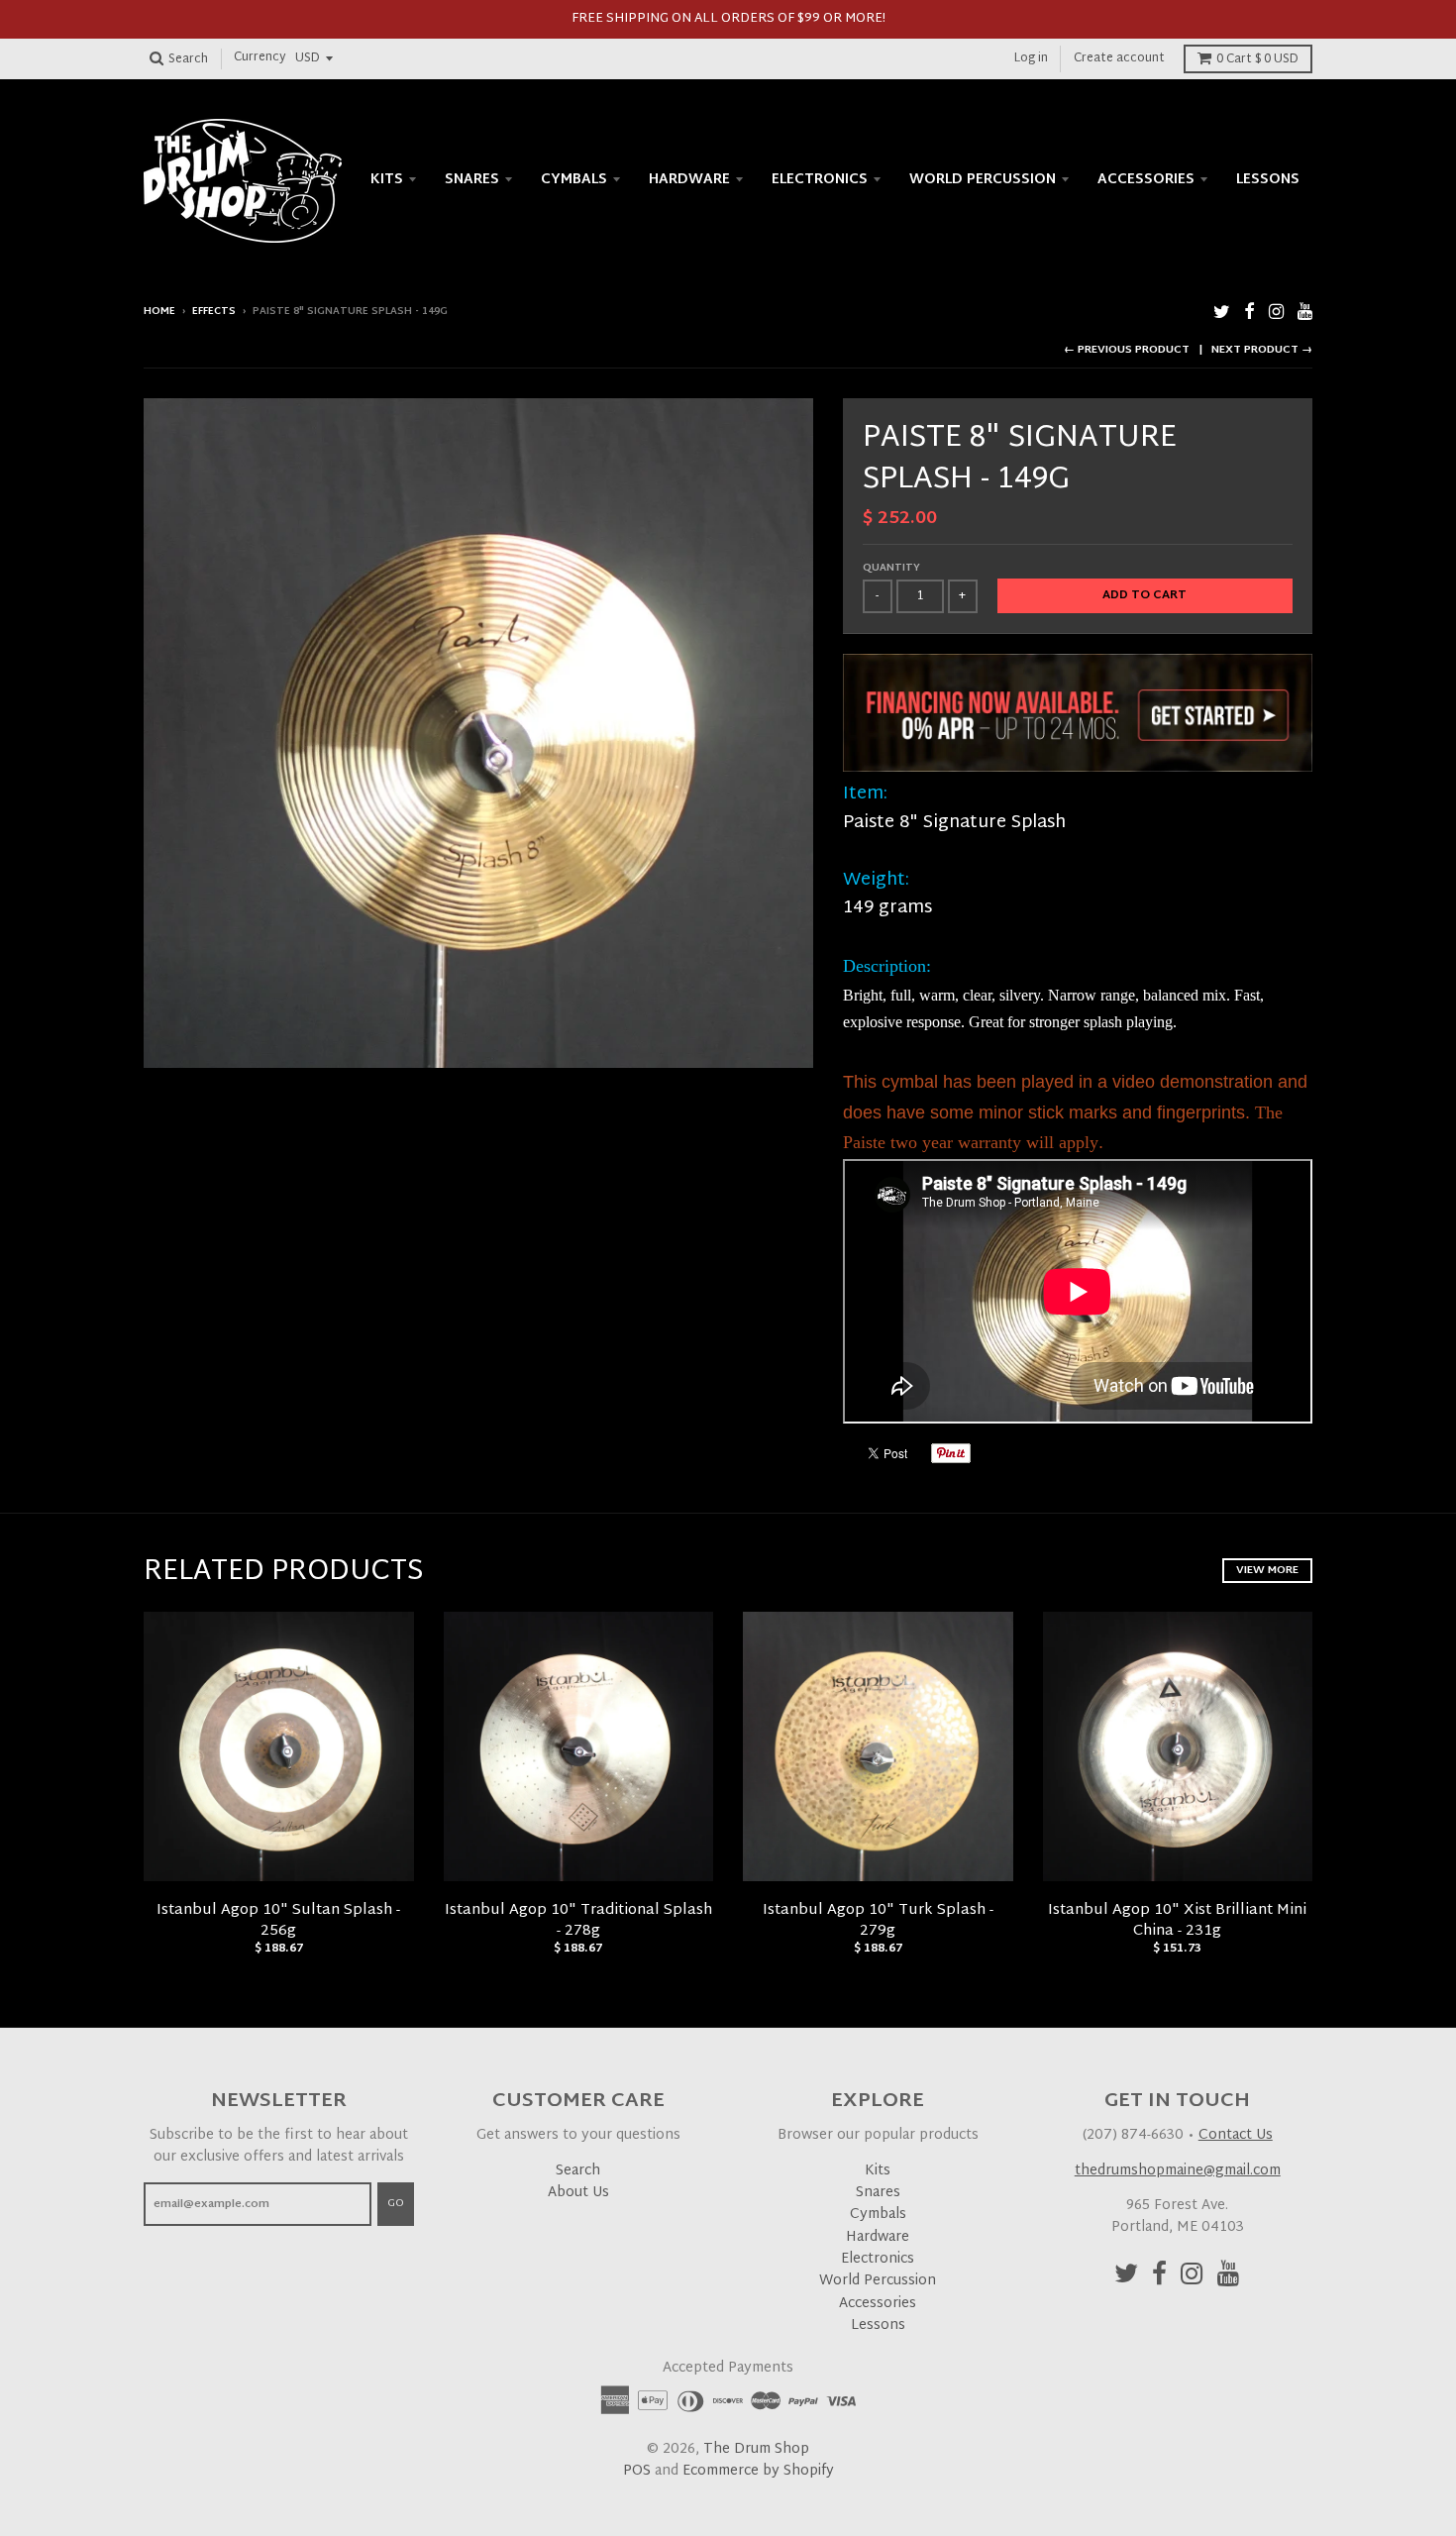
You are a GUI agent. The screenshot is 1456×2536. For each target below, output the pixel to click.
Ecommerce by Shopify (758, 2471)
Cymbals (574, 180)
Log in (1031, 58)
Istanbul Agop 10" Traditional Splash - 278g (578, 1921)
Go (396, 2203)
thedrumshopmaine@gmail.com (1178, 2171)
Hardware (689, 180)
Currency (260, 58)
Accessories (1146, 180)
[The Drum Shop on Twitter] (1222, 314)
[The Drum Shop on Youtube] (1305, 314)
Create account (1119, 58)
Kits (387, 180)
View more (1267, 1570)
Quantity (891, 568)
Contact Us (1236, 2135)
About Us (578, 2193)
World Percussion (983, 180)
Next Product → (1262, 350)
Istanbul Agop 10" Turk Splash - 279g (878, 1921)
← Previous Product (1127, 350)
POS (637, 2471)
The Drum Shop (756, 2449)
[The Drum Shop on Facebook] (1249, 314)
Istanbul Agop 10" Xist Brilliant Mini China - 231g (1177, 1921)
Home (159, 312)
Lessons (1268, 180)
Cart (1257, 59)
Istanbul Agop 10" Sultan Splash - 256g (278, 1921)
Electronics (820, 180)
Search (578, 2171)
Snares (472, 180)
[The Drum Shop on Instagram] (1276, 314)
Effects (214, 312)
